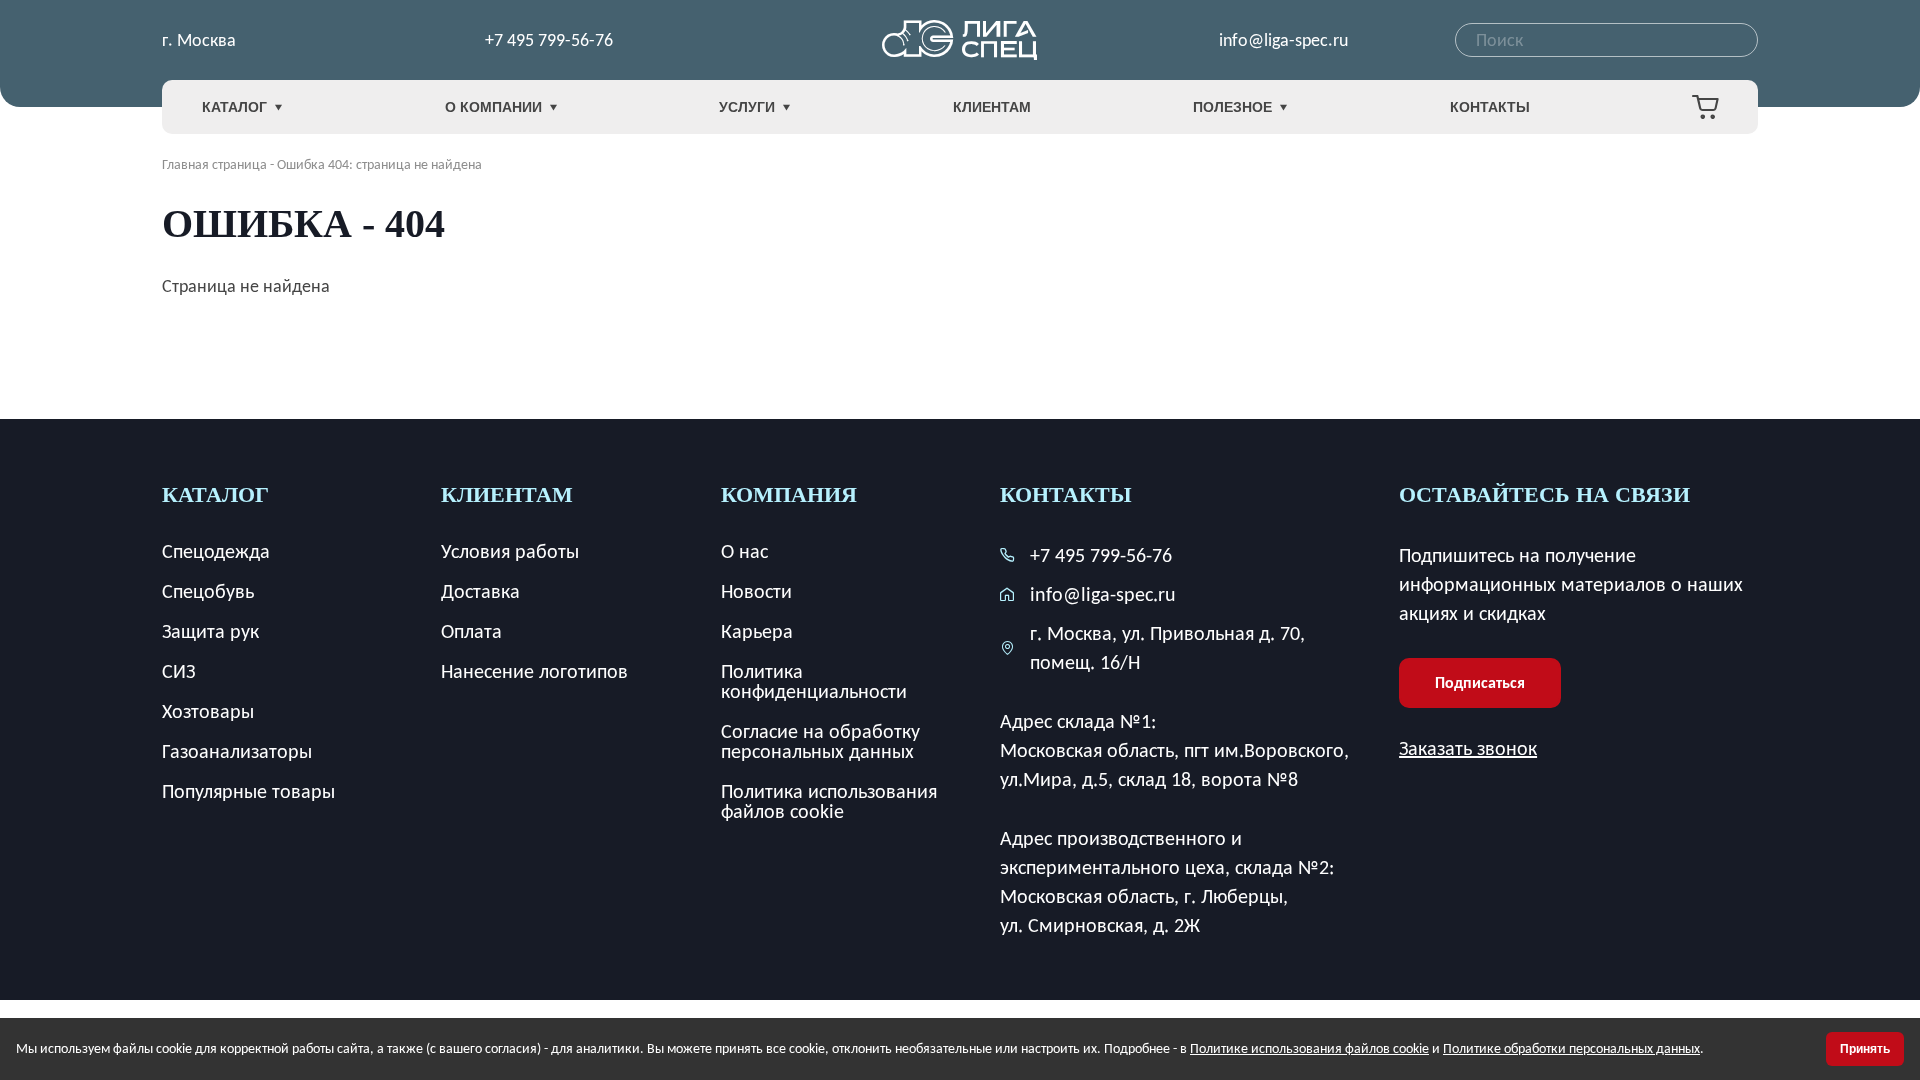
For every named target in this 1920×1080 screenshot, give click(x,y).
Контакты (1490, 107)
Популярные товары (248, 791)
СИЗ (178, 671)
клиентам (507, 494)
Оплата (471, 631)
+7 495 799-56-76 (549, 40)
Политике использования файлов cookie (1309, 1048)
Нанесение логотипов (534, 671)
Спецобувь (208, 591)
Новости (756, 591)
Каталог (234, 107)
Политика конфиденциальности (814, 681)
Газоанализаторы (237, 751)
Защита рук (210, 631)
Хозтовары (208, 711)
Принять (1865, 1049)
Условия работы (510, 551)
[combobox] (1606, 40)
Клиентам (992, 107)
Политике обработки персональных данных (1571, 1048)
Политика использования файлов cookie (829, 801)
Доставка (480, 591)
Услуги (747, 107)
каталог (215, 494)
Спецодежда (216, 551)
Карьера (757, 631)
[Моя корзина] (1705, 107)
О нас (744, 551)
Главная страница (214, 164)
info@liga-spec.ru (1283, 40)
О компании (493, 107)
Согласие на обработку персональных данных (820, 741)
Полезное (1232, 107)
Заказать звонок (1468, 748)
